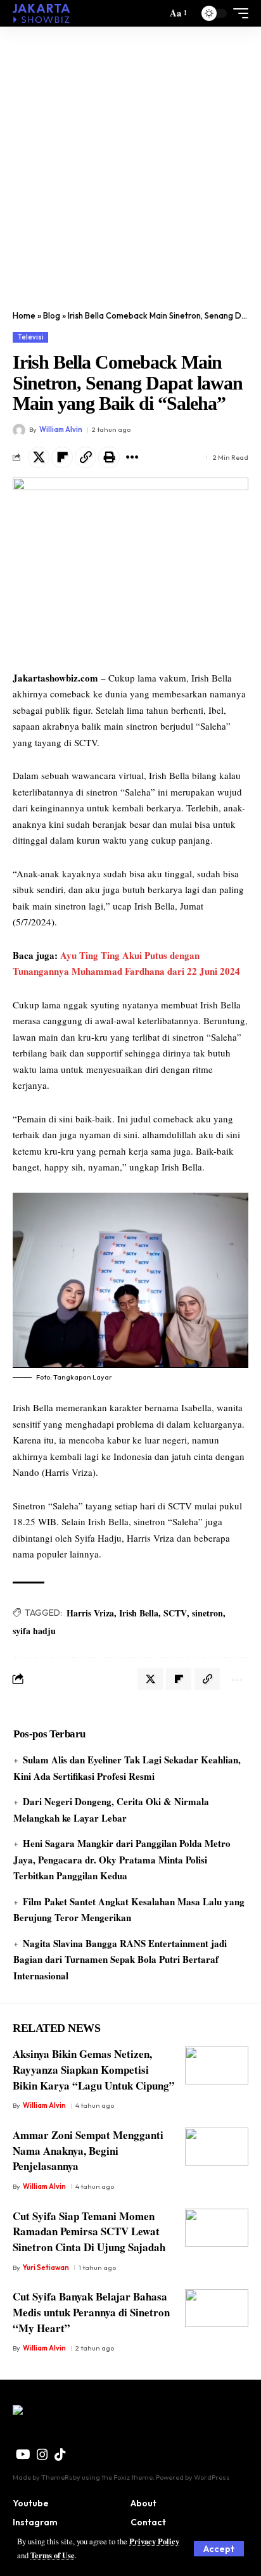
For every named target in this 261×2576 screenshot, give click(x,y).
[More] (132, 457)
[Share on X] (39, 457)
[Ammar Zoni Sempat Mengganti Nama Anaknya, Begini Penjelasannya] (217, 2147)
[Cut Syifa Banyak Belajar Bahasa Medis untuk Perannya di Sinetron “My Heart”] (217, 2308)
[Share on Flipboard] (62, 457)
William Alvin (61, 429)
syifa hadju (34, 1631)
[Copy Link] (86, 457)
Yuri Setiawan (46, 2268)
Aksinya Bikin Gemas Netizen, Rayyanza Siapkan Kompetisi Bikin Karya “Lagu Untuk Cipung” (94, 2069)
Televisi (31, 337)
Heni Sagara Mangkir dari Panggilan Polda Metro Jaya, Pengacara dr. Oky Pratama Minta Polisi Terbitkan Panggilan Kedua (122, 1859)
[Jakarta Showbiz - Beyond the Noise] (41, 13)
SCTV (175, 1613)
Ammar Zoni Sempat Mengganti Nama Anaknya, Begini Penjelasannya (88, 2150)
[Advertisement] (130, 163)
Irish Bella (139, 1613)
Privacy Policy (154, 2541)
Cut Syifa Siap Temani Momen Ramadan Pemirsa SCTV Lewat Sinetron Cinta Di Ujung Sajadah (89, 2231)
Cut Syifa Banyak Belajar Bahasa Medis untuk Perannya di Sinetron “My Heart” (91, 2312)
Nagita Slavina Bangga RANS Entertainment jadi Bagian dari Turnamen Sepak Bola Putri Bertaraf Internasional (120, 1959)
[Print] (109, 457)
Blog (52, 315)
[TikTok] (60, 2454)
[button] (219, 2549)
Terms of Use (53, 2555)
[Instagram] (42, 2454)
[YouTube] (23, 2454)
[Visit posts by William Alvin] (19, 430)
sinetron (207, 1613)
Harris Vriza (90, 1613)
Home (24, 315)
